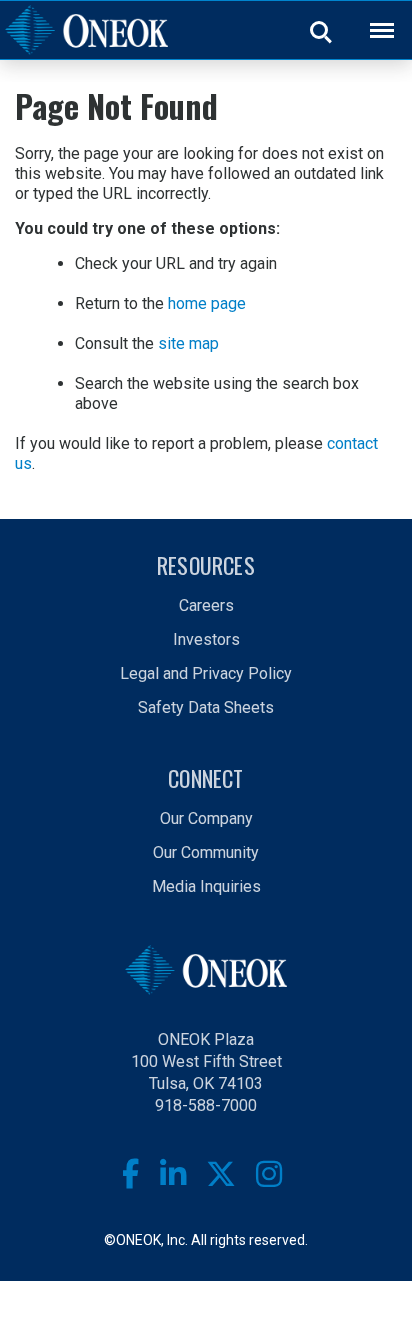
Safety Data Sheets (206, 707)
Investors (206, 639)
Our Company (206, 818)
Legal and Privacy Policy (206, 673)
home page (207, 303)
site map (188, 343)
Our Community (206, 852)
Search (322, 31)
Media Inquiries (206, 886)
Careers (206, 605)
